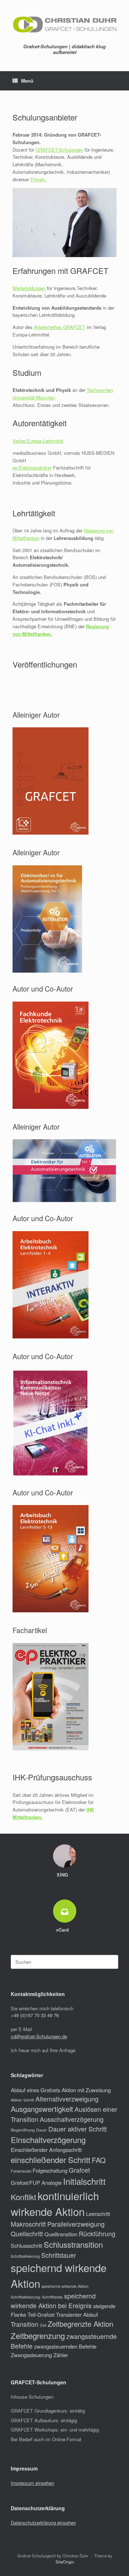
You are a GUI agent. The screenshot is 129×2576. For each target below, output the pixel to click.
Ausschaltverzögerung (72, 2119)
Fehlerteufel (21, 2171)
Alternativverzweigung (67, 2099)
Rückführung (97, 2234)
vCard (63, 1930)
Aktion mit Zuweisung (86, 2090)
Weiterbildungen (29, 288)
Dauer (42, 2130)
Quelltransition (61, 2234)
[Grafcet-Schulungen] (64, 24)
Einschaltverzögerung (48, 2140)
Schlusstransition (73, 2244)
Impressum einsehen (32, 2483)
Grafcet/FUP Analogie (36, 2182)
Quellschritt (27, 2234)
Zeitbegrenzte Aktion (80, 2324)
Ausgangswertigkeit (42, 2109)
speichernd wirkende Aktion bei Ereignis (53, 2301)
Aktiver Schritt (22, 2100)
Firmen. (38, 179)
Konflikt (23, 2197)
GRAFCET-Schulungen (59, 150)
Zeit (43, 2325)
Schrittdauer (59, 2255)
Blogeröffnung (23, 2130)
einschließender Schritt (51, 2160)
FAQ (99, 2160)
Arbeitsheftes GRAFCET (60, 327)
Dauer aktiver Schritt (78, 2129)
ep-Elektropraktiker (32, 468)
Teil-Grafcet (41, 2314)
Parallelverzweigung (76, 2224)
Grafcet (79, 2170)
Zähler (61, 2355)
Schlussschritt (27, 2245)
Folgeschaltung (50, 2170)
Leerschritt (98, 2214)
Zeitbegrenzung (38, 2336)
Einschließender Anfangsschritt (46, 2150)
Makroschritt (28, 2224)
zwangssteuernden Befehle (65, 2346)
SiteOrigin (65, 2562)
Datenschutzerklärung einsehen (43, 2523)
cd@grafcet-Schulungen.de (39, 2036)
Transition (25, 2324)
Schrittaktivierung (25, 2256)
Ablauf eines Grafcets (35, 2090)
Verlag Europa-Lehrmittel (38, 441)
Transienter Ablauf (77, 2314)
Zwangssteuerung (31, 2355)
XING (63, 1875)
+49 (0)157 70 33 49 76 (35, 2015)
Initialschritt (84, 2181)
